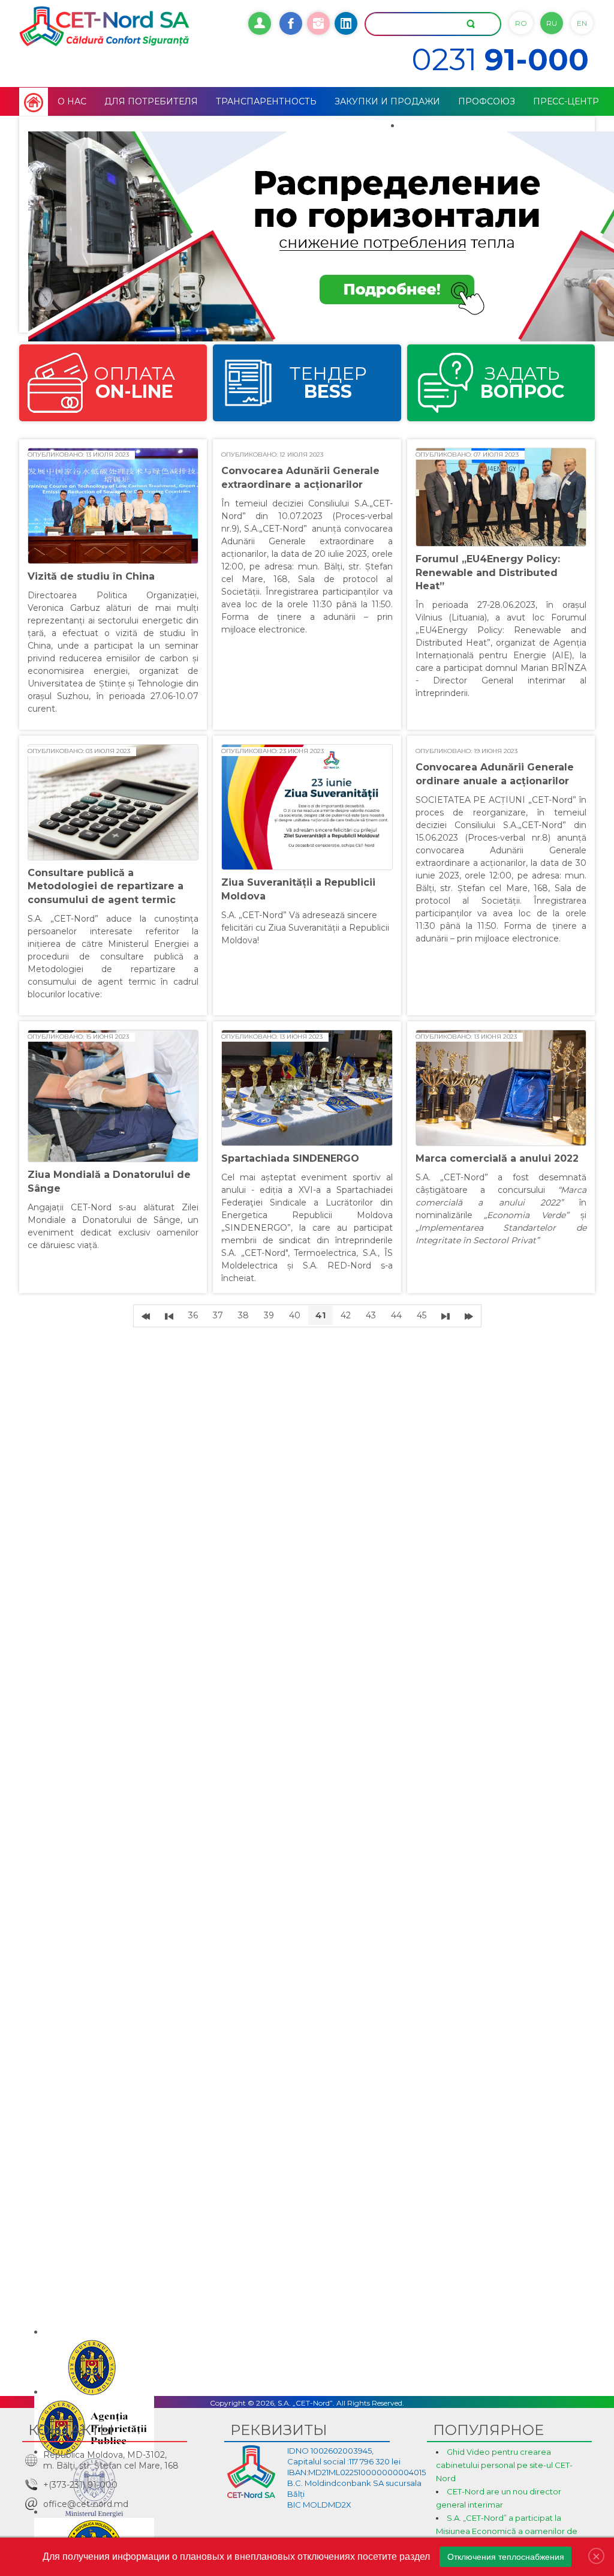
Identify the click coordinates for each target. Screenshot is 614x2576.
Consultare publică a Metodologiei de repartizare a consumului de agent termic (106, 886)
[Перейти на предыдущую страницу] (169, 1316)
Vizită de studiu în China (91, 576)
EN (582, 23)
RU (552, 23)
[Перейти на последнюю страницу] (469, 1316)
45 (422, 1315)
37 (218, 1315)
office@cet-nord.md (86, 2504)
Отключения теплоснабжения (506, 2557)
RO (521, 23)
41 (320, 1315)
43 (371, 1315)
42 (346, 1315)
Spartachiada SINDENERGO (290, 1158)
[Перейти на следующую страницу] (446, 1316)
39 (269, 1315)
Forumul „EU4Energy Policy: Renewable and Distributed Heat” (488, 572)
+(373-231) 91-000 (80, 2485)
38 (243, 1315)
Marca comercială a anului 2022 (497, 1158)
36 (193, 1315)
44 (396, 1315)
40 (295, 1315)
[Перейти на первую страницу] (146, 1316)
